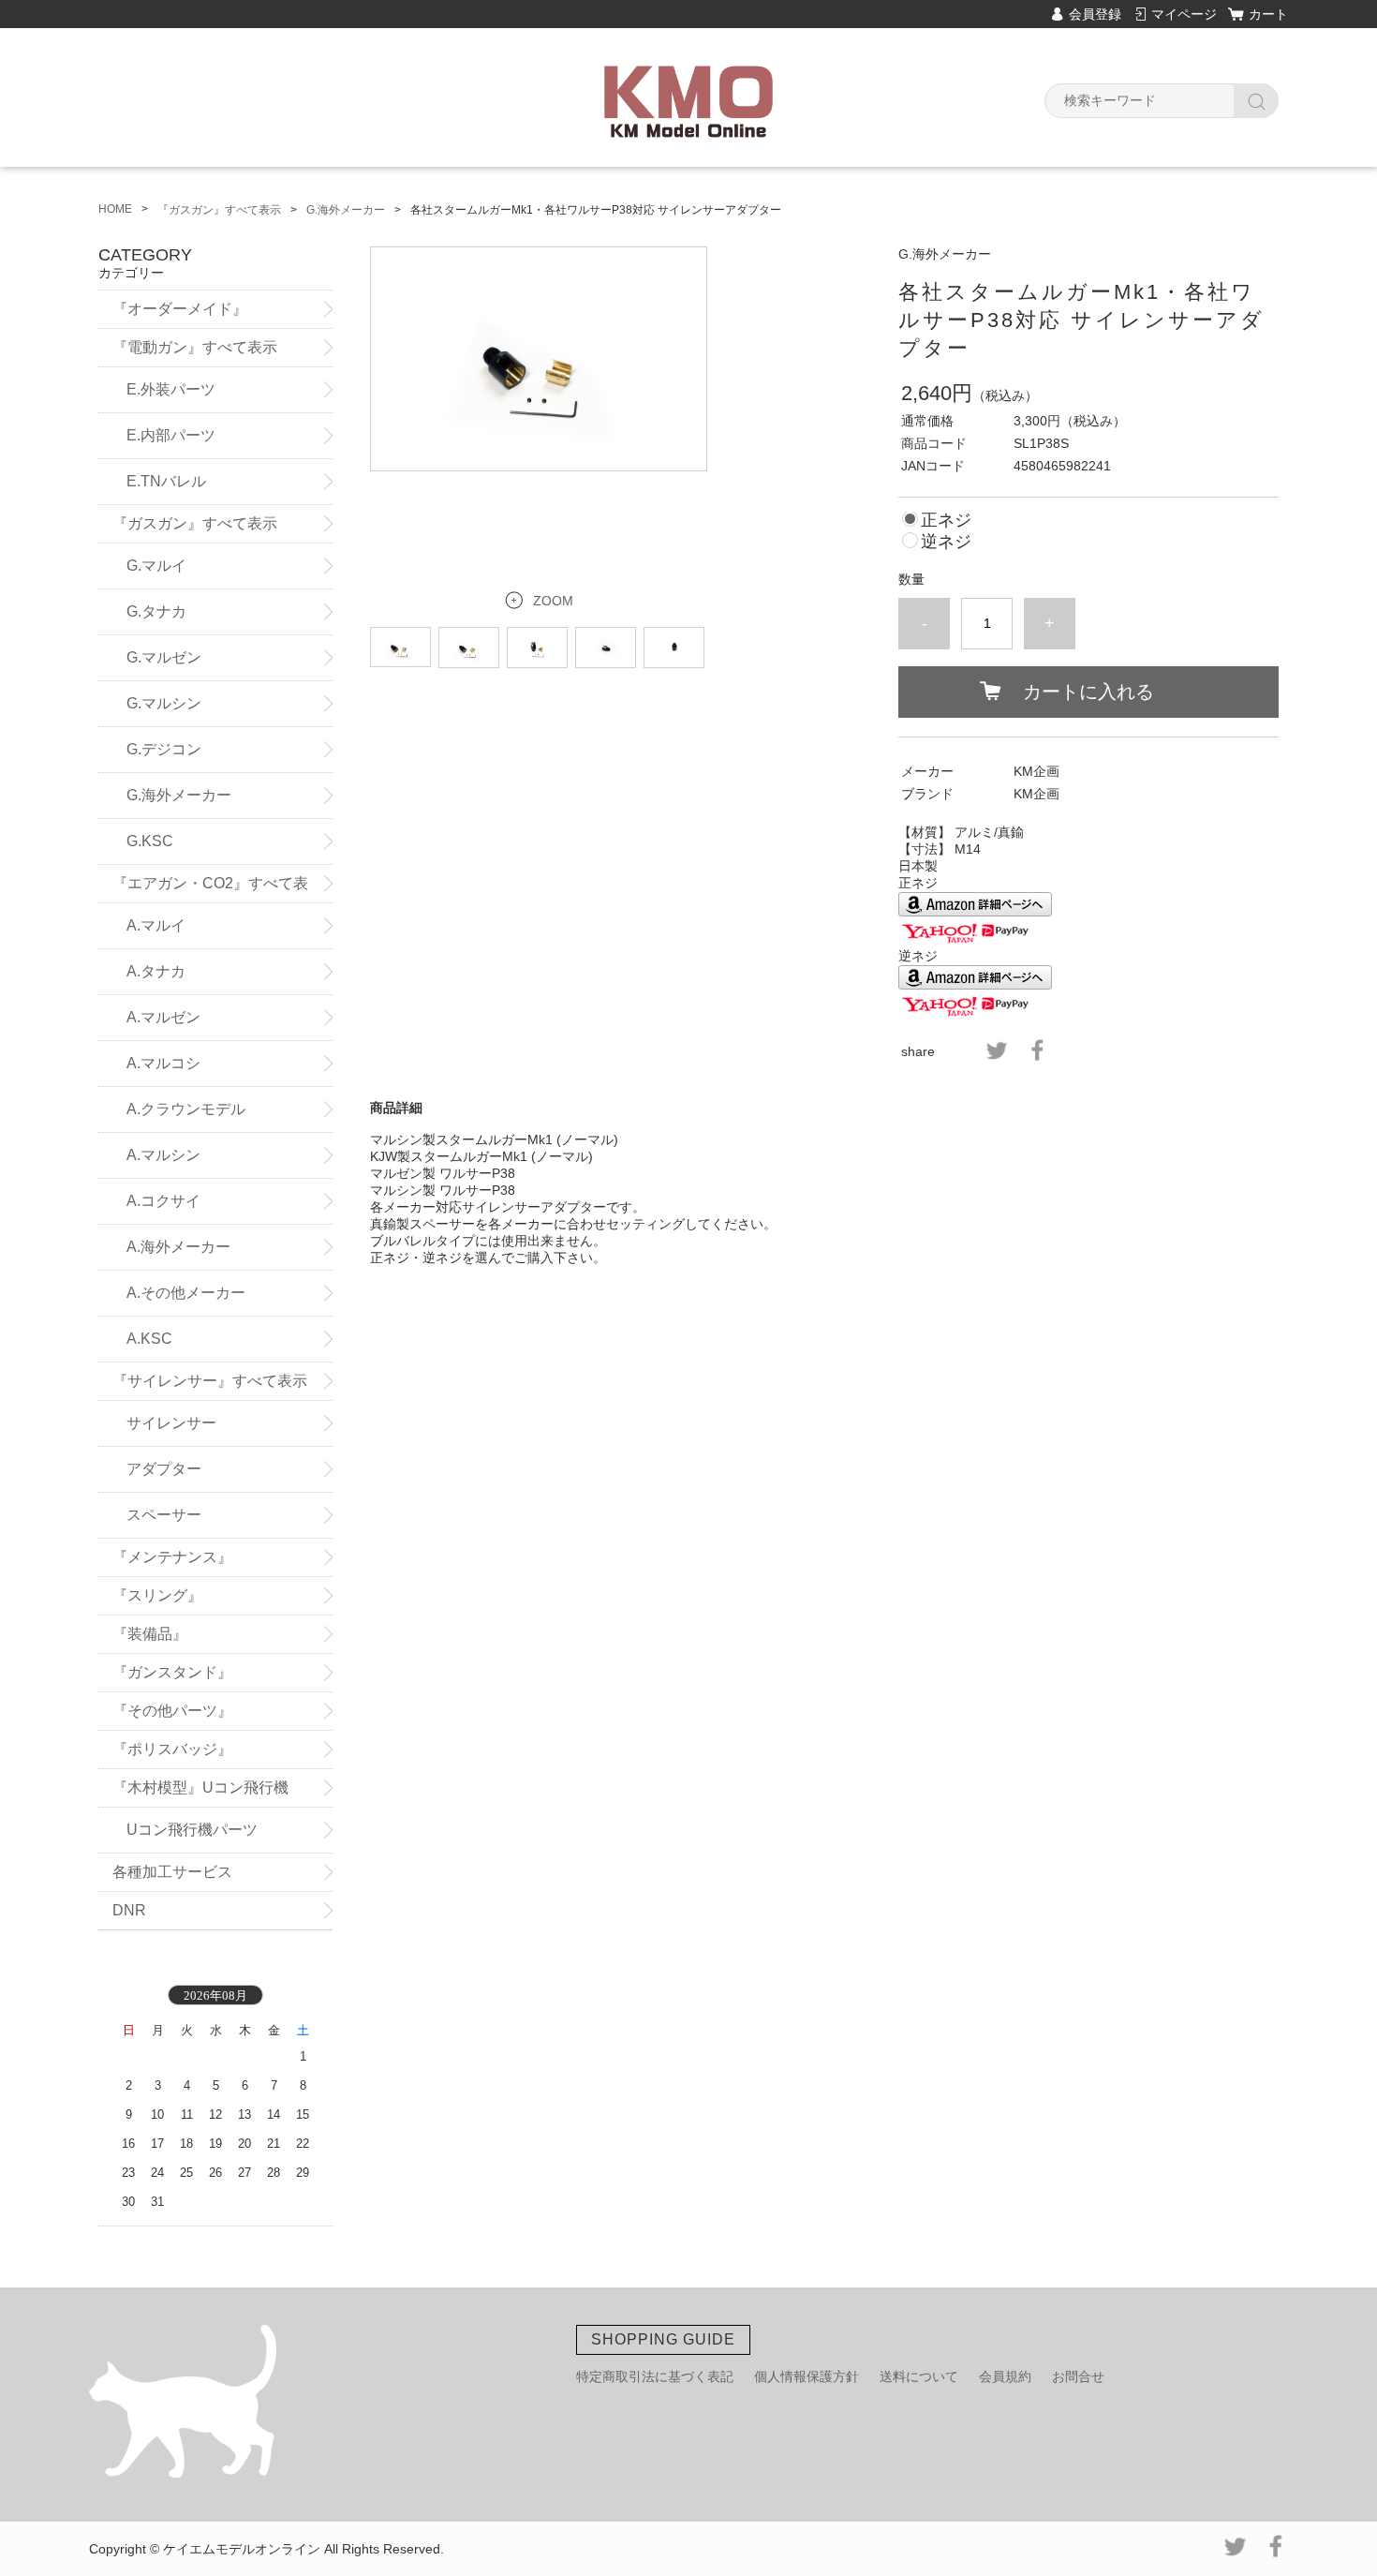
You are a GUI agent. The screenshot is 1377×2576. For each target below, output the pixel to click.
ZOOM (553, 601)
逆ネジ (946, 542)
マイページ (1184, 14)
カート (1268, 14)
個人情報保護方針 (807, 2376)
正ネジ (946, 520)
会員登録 (1095, 14)
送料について (919, 2376)
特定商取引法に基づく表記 (655, 2376)
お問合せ (1078, 2376)
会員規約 (1005, 2376)
